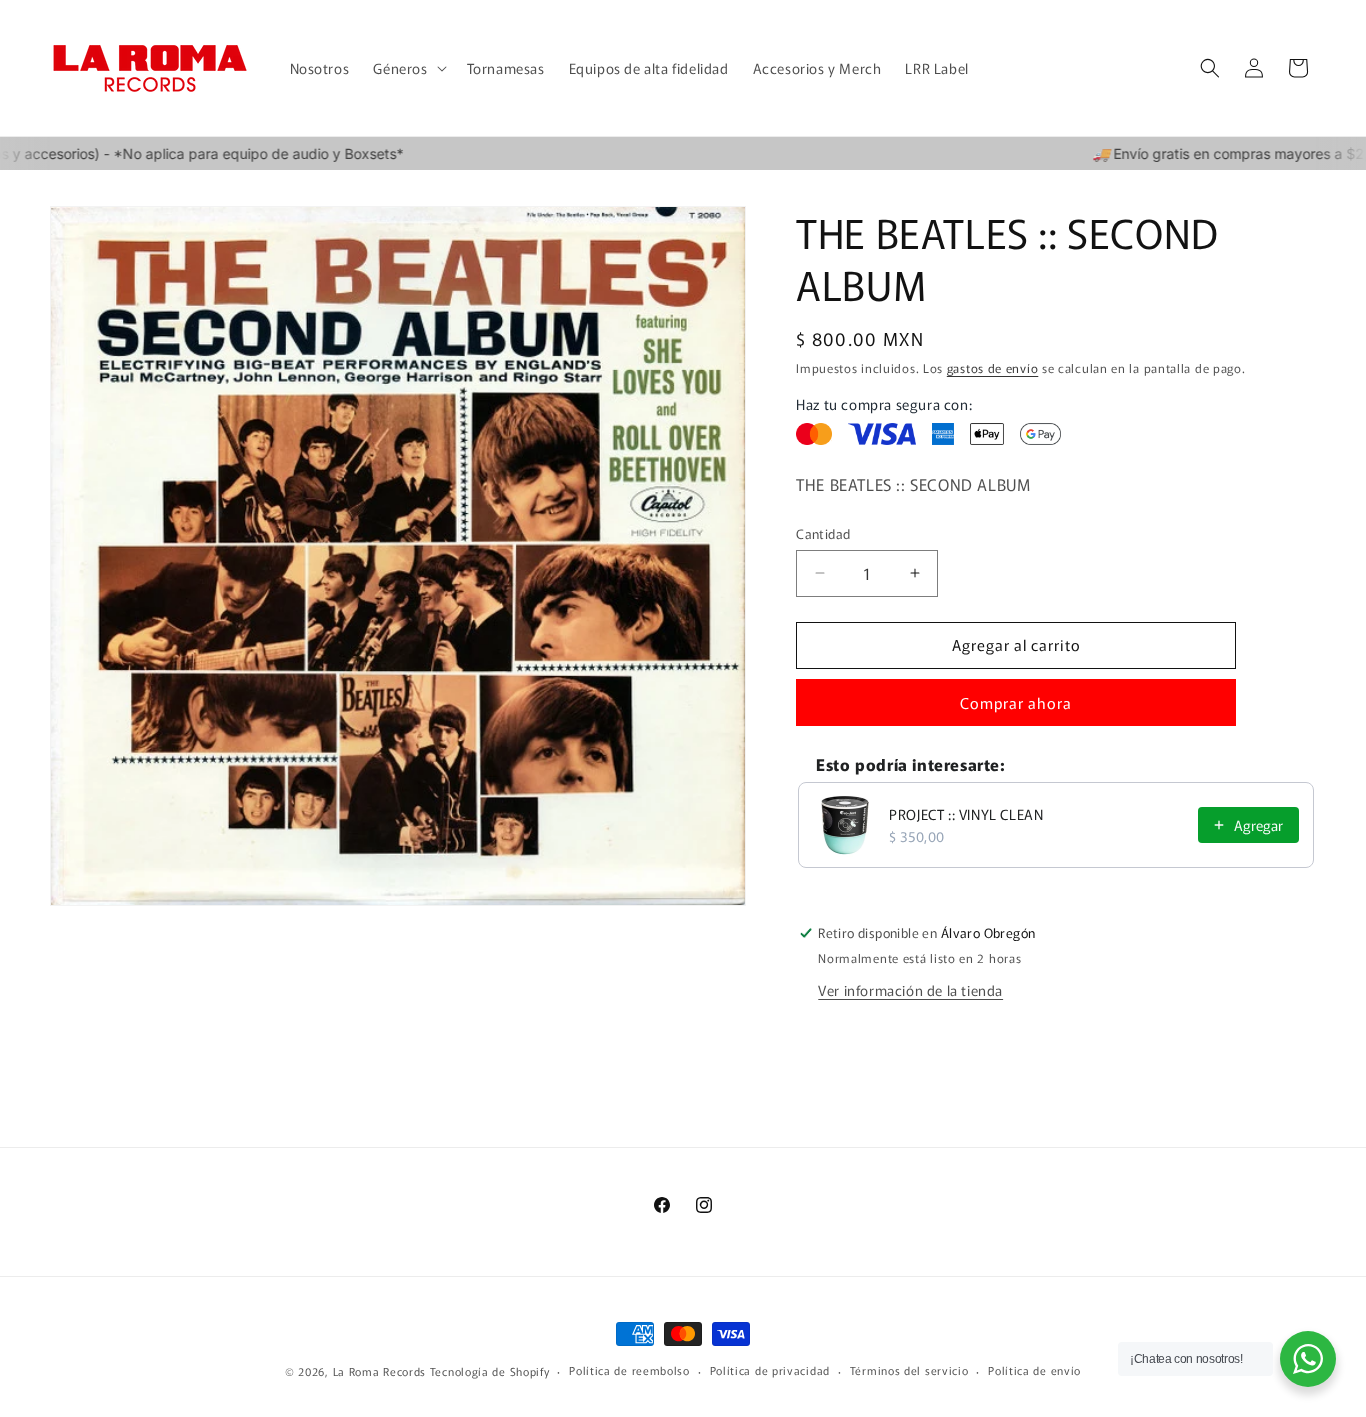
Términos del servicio (909, 1370)
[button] (407, 68)
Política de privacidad (770, 1370)
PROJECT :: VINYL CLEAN (966, 814)
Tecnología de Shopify (490, 1371)
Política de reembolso (629, 1370)
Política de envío (1034, 1370)
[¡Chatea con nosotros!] (1308, 1359)
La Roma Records (380, 1371)
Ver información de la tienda (910, 990)
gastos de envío (993, 367)
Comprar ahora (1016, 702)
